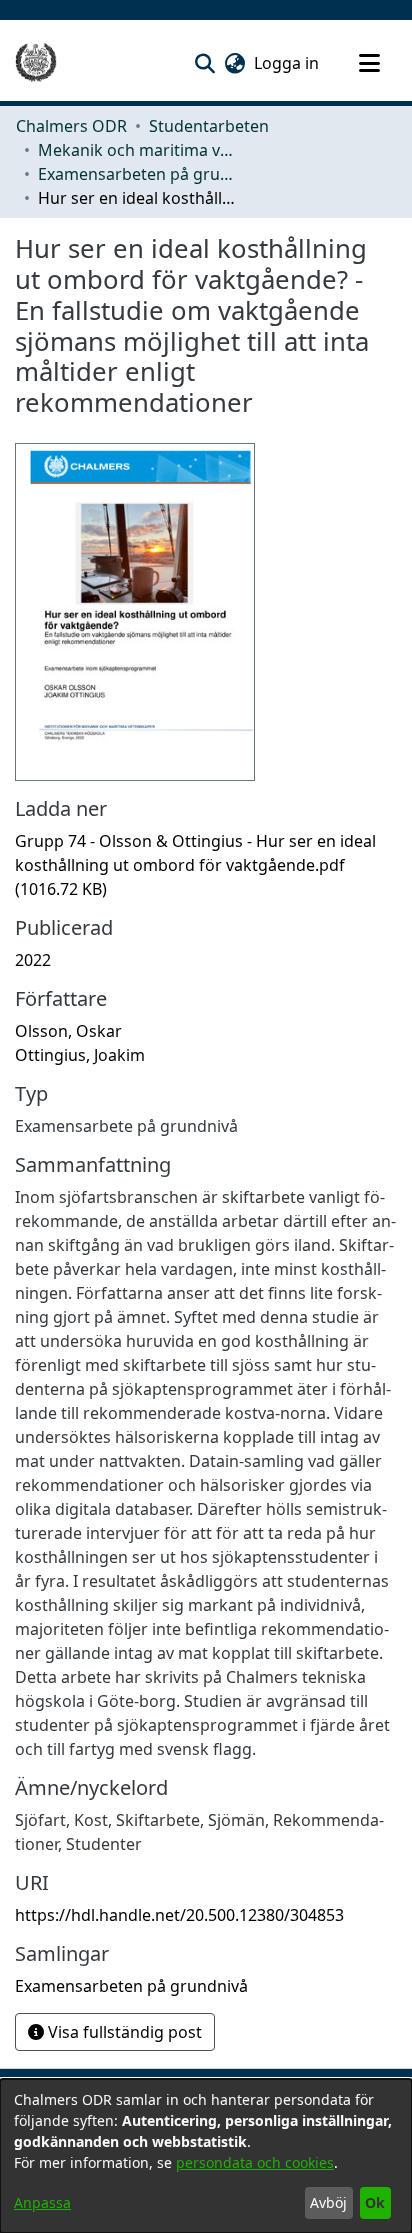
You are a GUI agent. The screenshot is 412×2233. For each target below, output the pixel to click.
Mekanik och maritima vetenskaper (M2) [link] (138, 150)
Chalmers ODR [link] (71, 126)
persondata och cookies (255, 2162)
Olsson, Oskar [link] (68, 1031)
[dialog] (206, 2156)
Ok (375, 2202)
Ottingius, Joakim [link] (80, 1055)
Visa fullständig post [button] (123, 2032)
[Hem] (36, 63)
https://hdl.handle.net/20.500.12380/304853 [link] (179, 1915)
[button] (204, 63)
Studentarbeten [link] (209, 126)
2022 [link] (33, 960)
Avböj (328, 2202)
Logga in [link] (287, 63)
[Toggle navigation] (369, 63)
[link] (195, 865)
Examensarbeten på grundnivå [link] (138, 174)
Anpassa (42, 2202)
